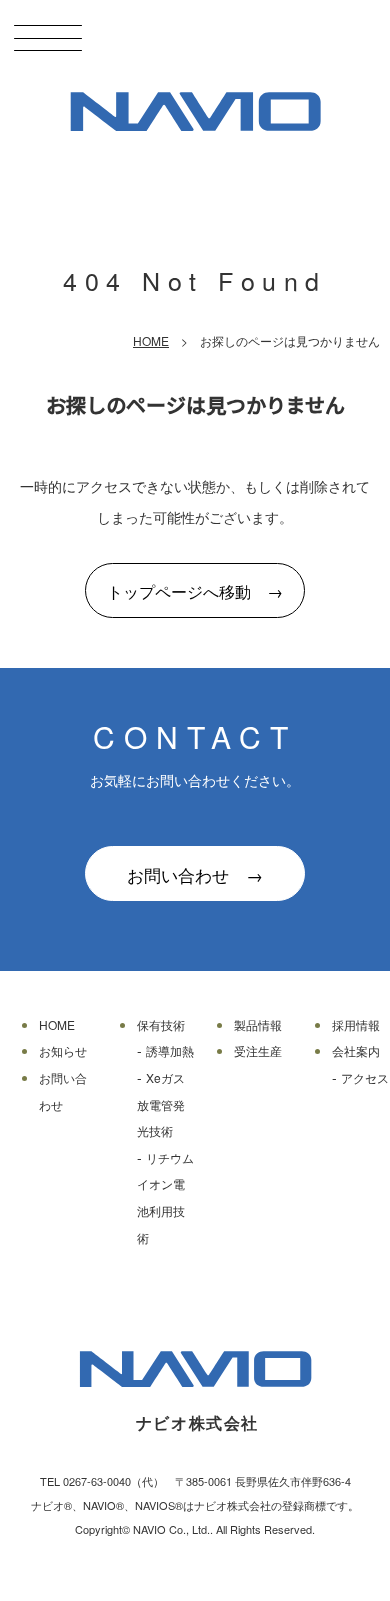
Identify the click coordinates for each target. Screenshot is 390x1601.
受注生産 (258, 1050)
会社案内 (356, 1050)
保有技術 (161, 1024)
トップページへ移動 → (195, 591)
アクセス (365, 1077)
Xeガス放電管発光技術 (161, 1104)
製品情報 (258, 1024)
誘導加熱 (170, 1050)
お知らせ (63, 1050)
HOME (151, 340)
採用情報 (356, 1024)
